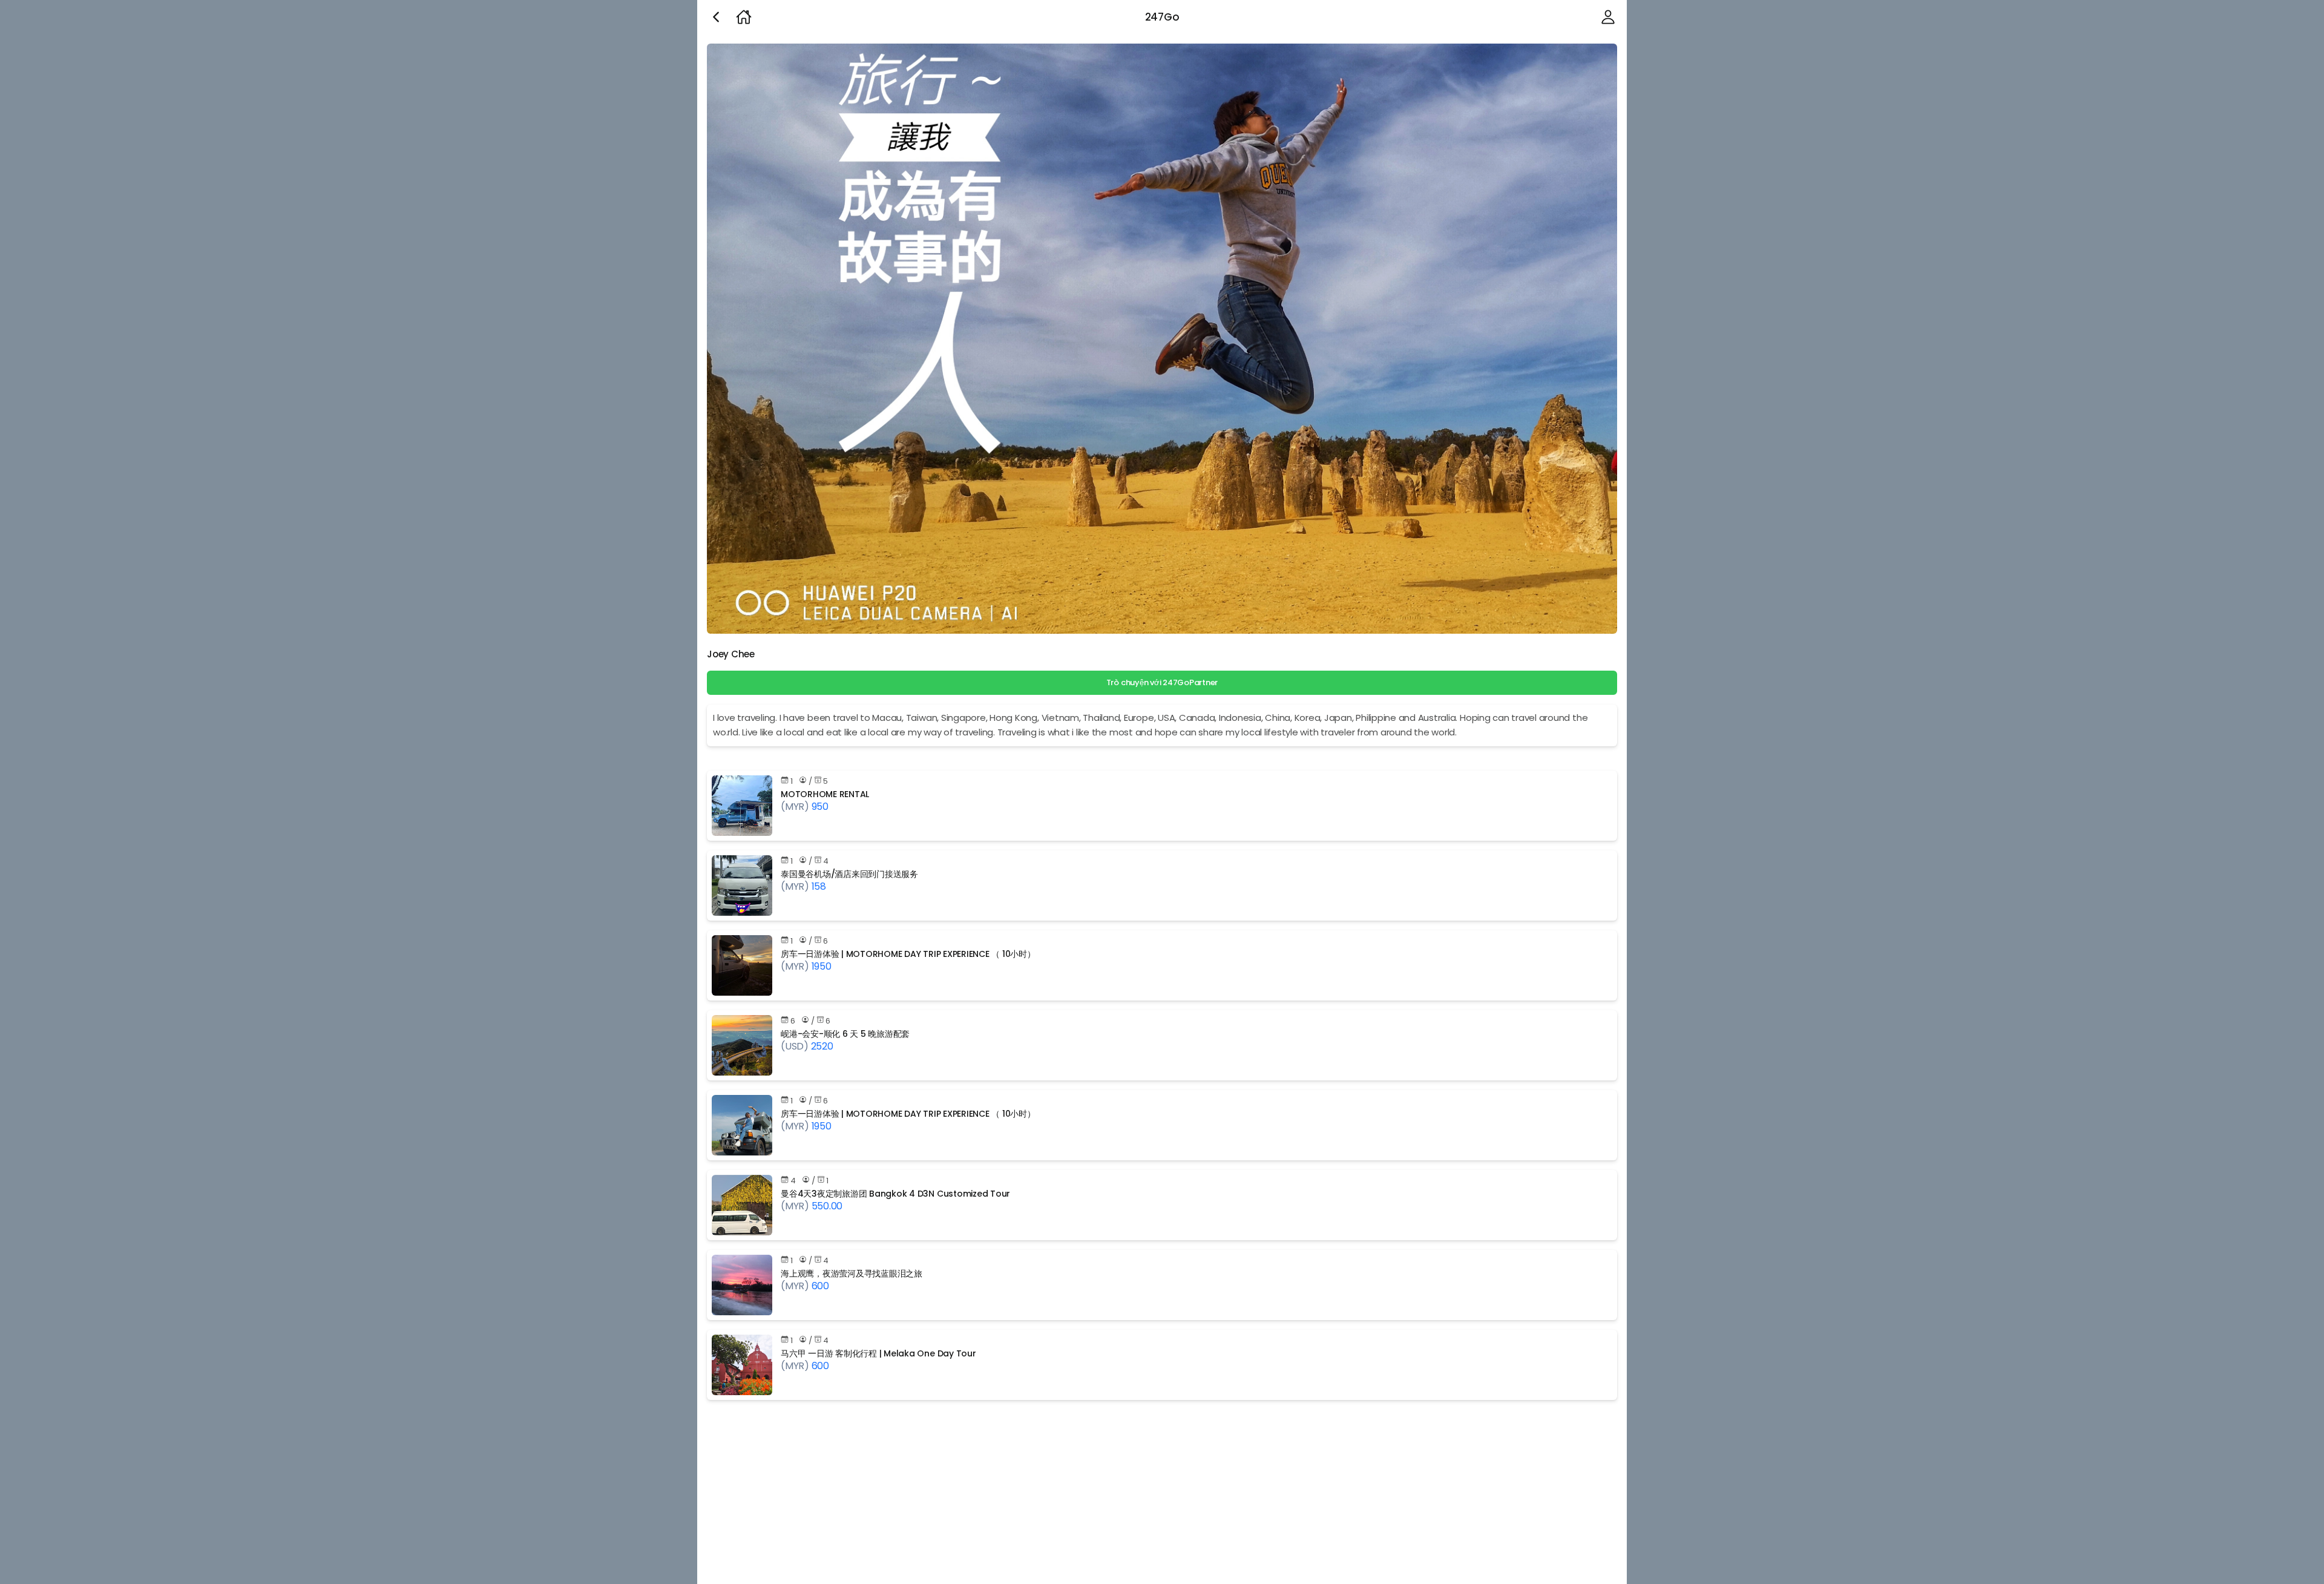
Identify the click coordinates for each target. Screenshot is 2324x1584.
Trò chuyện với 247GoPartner (1162, 682)
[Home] (744, 17)
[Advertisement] (1060, 1494)
